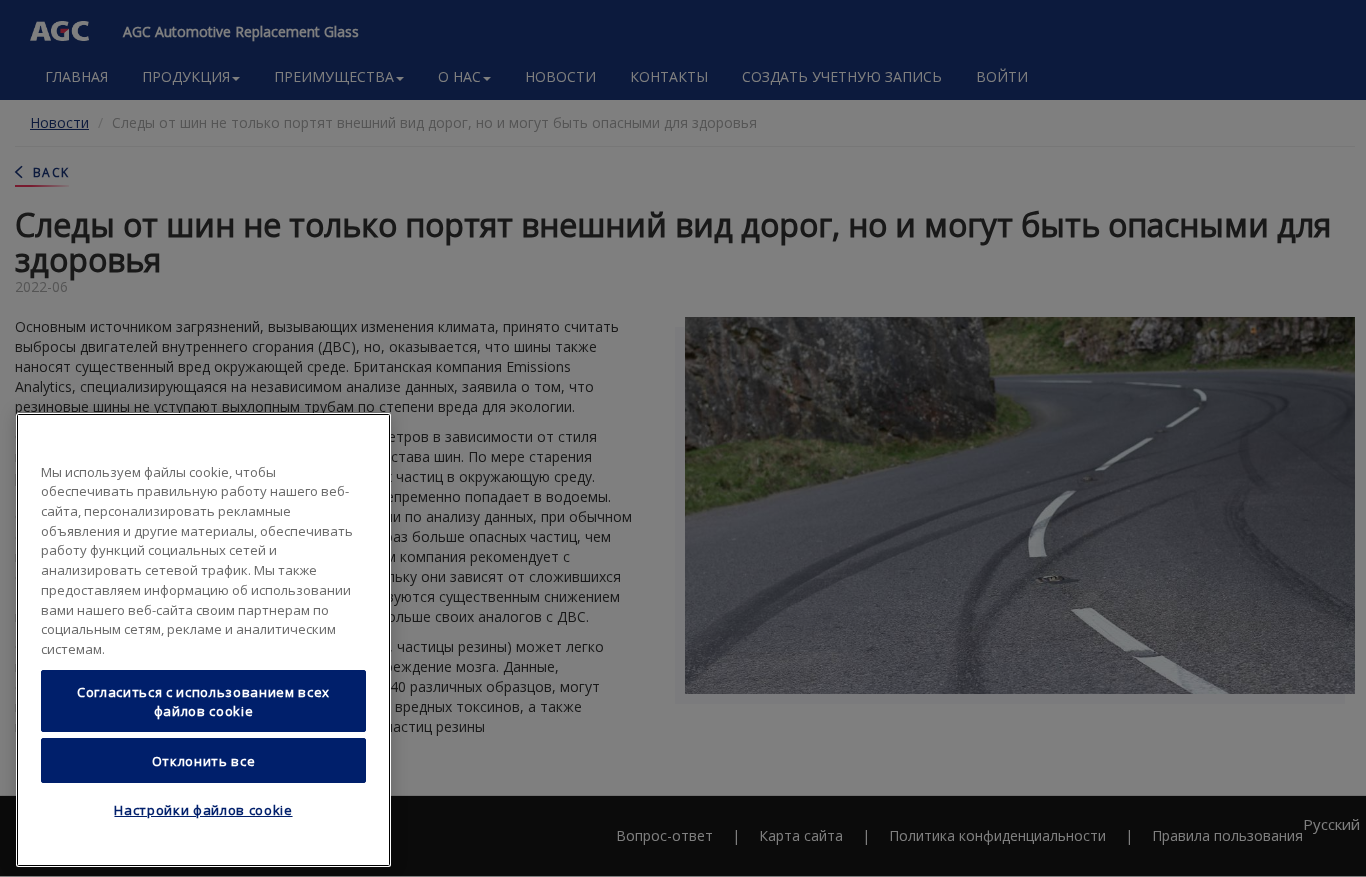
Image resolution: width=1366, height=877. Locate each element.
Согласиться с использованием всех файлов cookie (203, 701)
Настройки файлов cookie (203, 810)
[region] (203, 640)
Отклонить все (204, 760)
